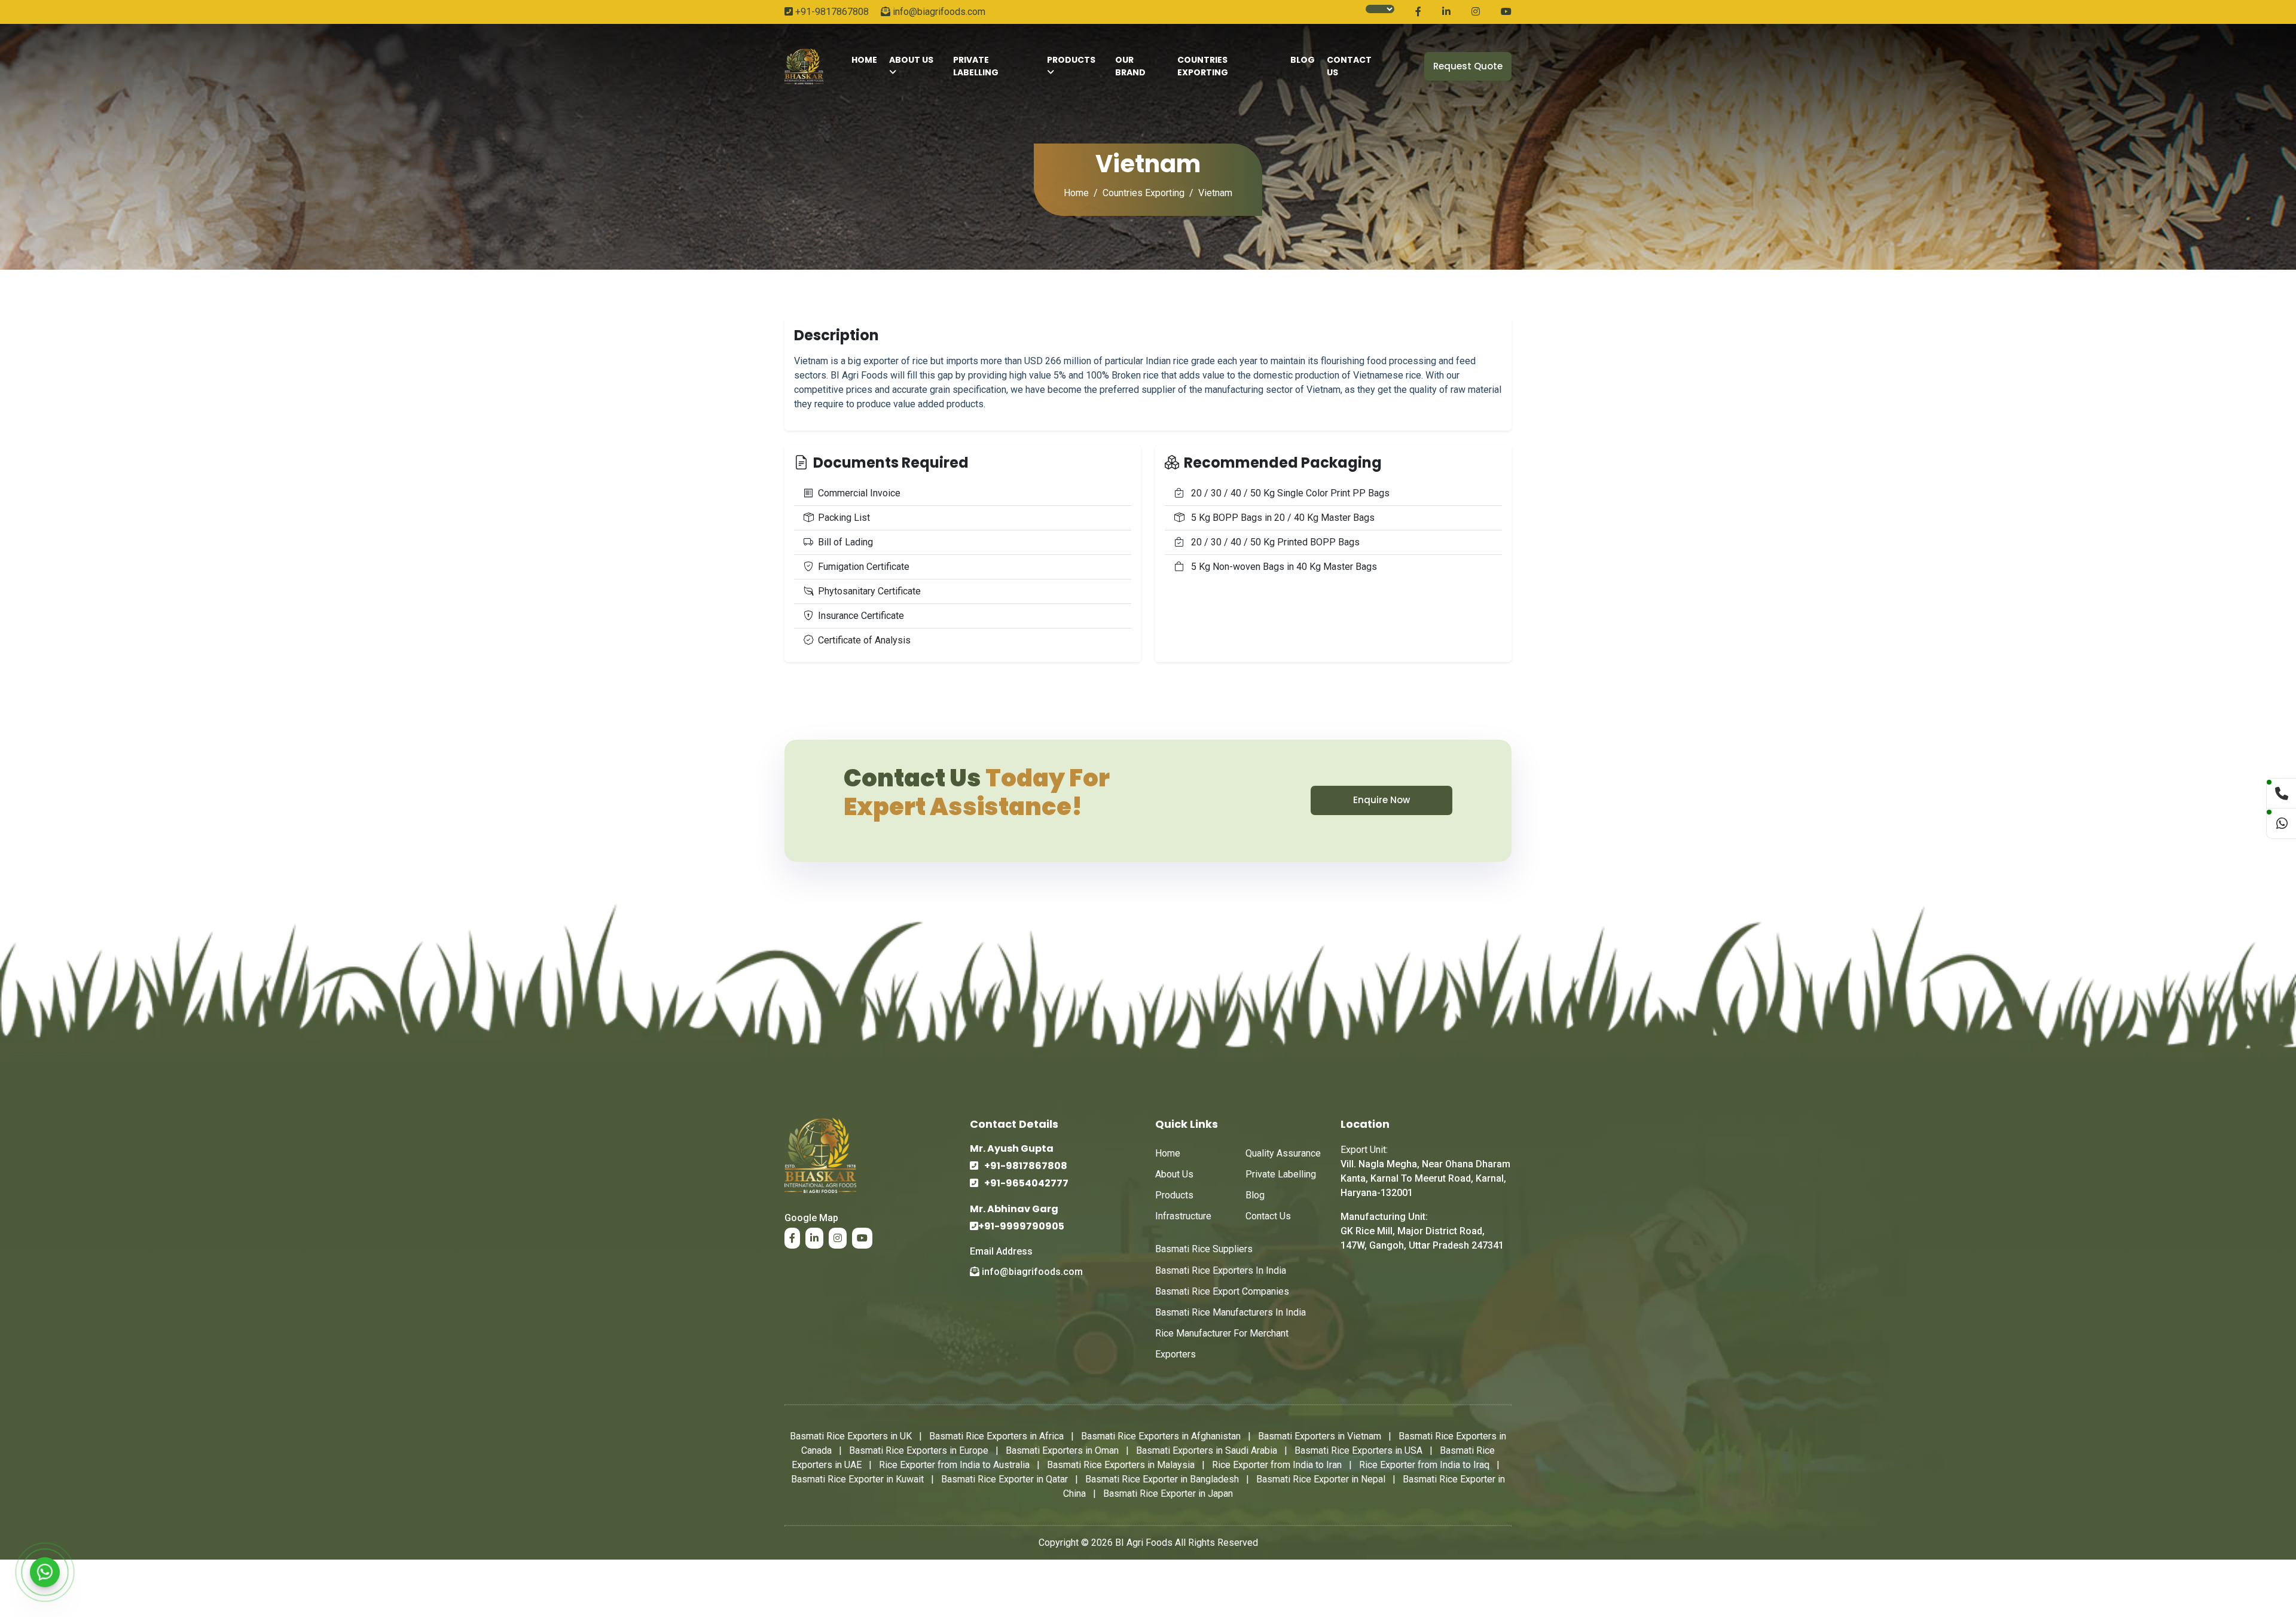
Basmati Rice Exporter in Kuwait (857, 1479)
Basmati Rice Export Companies (1222, 1291)
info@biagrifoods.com (938, 12)
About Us (911, 60)
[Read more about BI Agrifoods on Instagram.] (1476, 12)
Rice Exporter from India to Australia (954, 1465)
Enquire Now (1381, 800)
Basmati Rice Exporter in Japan (1168, 1494)
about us (1174, 1174)
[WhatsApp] (45, 1572)
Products (1071, 60)
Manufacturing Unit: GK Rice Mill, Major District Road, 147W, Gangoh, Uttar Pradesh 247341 (1422, 1231)
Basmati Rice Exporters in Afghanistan (1161, 1436)
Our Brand (1130, 66)
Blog (1303, 60)
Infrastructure (1183, 1216)
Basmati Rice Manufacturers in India (1231, 1312)
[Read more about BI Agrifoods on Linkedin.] (1446, 12)
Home (1076, 193)
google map (811, 1218)
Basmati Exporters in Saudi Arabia (1207, 1450)
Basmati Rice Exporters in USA (1358, 1450)
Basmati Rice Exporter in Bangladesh (1162, 1479)
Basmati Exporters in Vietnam (1320, 1436)
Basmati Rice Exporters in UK (851, 1436)
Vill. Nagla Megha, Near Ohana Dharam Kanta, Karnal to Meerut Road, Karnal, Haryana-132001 (1425, 1178)
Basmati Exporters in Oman (1062, 1450)
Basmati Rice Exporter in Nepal (1321, 1479)
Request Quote (1468, 66)
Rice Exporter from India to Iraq (1424, 1465)
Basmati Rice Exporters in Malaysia (1121, 1465)
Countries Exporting (1203, 66)
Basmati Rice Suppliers (1204, 1249)
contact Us (1349, 66)
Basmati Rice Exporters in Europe (919, 1450)
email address (1001, 1251)
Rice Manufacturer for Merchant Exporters (1222, 1344)
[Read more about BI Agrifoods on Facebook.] (1418, 12)
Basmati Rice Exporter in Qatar (1004, 1479)
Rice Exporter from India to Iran (1277, 1465)
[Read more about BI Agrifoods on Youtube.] (1506, 12)
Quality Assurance (1283, 1153)
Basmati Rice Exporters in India (1221, 1270)
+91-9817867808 (831, 12)
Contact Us (1268, 1216)
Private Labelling (976, 66)
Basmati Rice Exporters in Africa (996, 1436)
